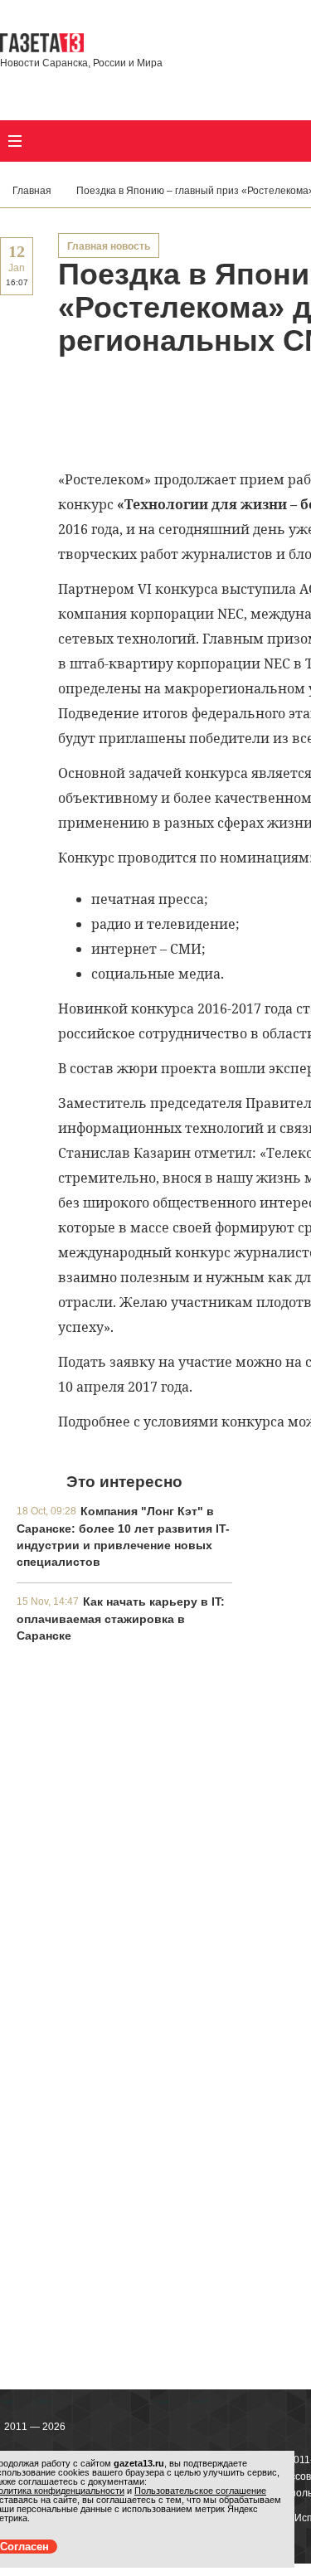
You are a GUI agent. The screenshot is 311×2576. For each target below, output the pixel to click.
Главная (32, 191)
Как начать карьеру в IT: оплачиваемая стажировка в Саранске (121, 1619)
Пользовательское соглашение (200, 2491)
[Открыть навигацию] (15, 141)
